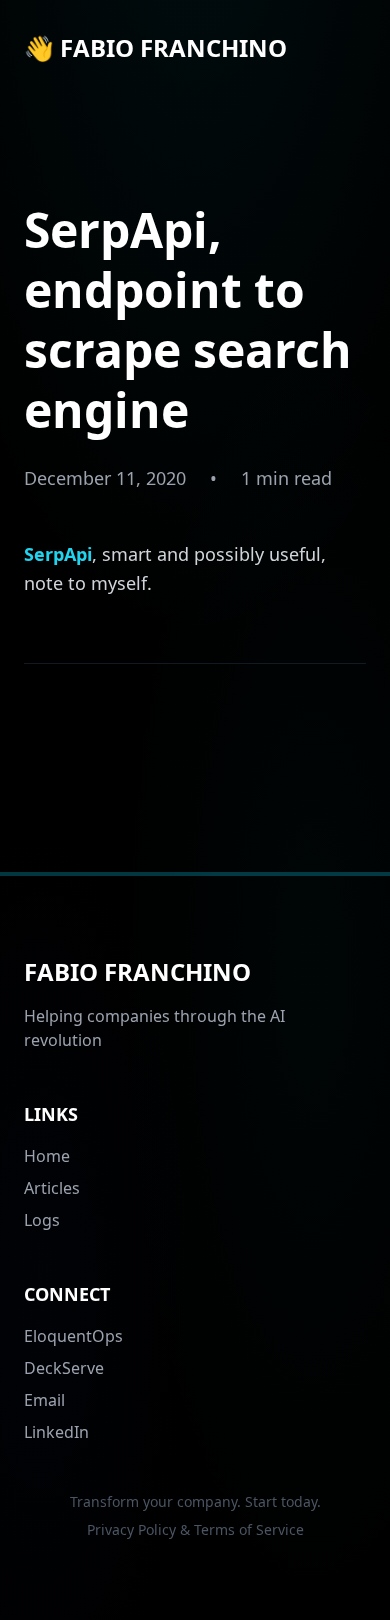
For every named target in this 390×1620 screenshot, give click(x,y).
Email (44, 1400)
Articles (52, 1188)
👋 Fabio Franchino (155, 48)
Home (47, 1156)
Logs (42, 1220)
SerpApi (58, 554)
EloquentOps (73, 1336)
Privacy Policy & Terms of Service (195, 1529)
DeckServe (64, 1368)
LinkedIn (56, 1432)
